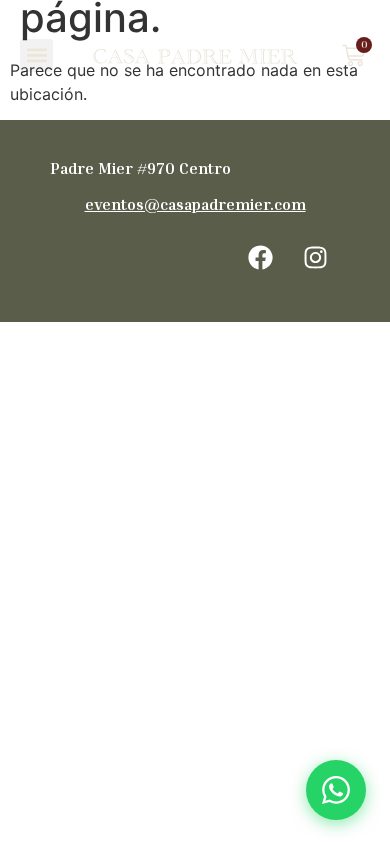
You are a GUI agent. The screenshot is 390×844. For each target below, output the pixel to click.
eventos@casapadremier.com (195, 204)
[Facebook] (260, 257)
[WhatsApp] (336, 790)
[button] (36, 55)
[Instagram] (315, 257)
